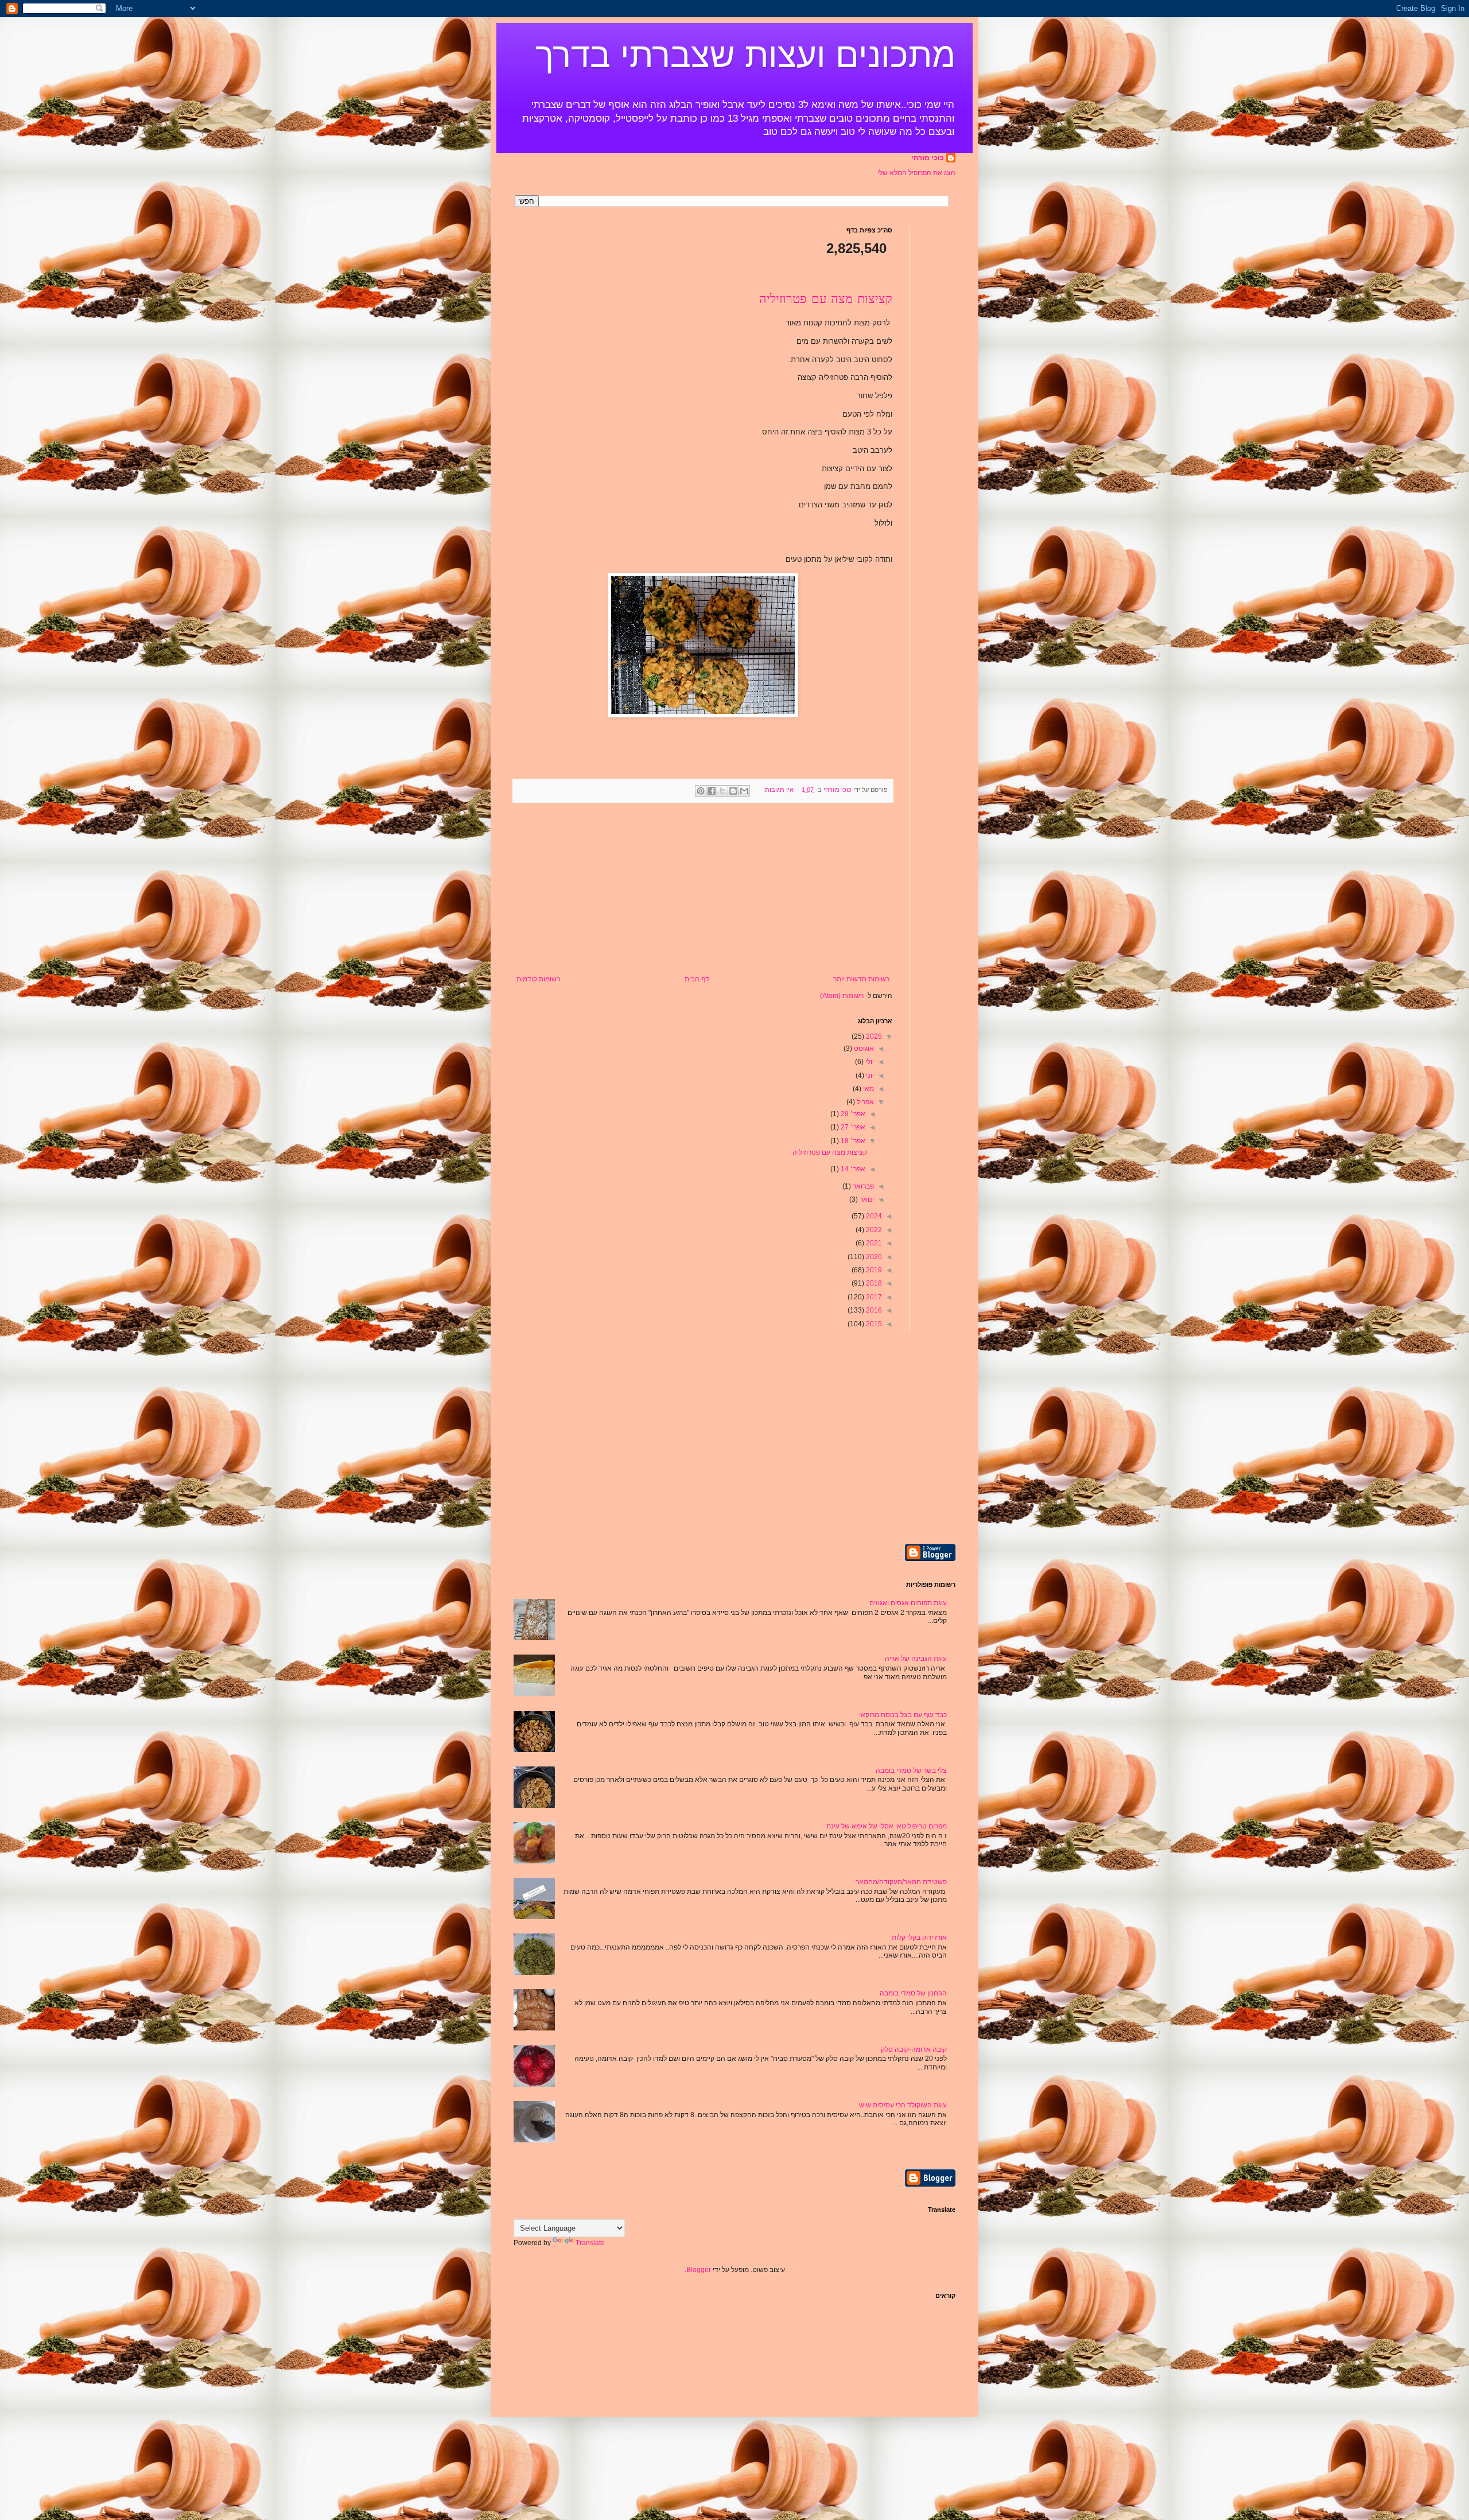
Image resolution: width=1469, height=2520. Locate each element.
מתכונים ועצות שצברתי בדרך (745, 55)
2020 (873, 1257)
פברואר (862, 1186)
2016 (873, 1310)
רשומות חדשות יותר (861, 979)
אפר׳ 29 (852, 1114)
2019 (873, 1270)
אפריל (864, 1102)
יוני (869, 1075)
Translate (590, 2243)
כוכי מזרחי (928, 158)
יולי (869, 1062)
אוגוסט (863, 1049)
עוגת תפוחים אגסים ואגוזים (908, 1603)
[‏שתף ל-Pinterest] (701, 791)
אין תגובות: (778, 790)
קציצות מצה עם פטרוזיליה (826, 300)
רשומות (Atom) (842, 996)
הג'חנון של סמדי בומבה (913, 1993)
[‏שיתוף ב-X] (722, 791)
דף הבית (697, 979)
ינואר (866, 1199)
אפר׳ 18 (852, 1141)
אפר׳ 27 (852, 1127)
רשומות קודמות (538, 979)
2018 (873, 1283)
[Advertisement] (703, 889)
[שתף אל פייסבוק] (712, 791)
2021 (873, 1243)
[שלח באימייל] (744, 791)
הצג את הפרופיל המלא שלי (916, 173)
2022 (873, 1230)
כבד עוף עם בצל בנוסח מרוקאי (903, 1715)
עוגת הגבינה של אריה (916, 1659)
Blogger (699, 2270)
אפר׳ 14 (852, 1169)
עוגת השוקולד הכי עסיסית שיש (903, 2105)
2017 (873, 1297)
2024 (873, 1216)
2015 (873, 1324)
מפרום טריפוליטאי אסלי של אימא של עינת (887, 1826)
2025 (873, 1036)
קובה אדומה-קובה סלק (914, 2049)
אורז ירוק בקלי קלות (919, 1937)
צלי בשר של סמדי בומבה (911, 1770)
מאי (868, 1089)
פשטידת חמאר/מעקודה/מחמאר (901, 1882)
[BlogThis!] (733, 791)
